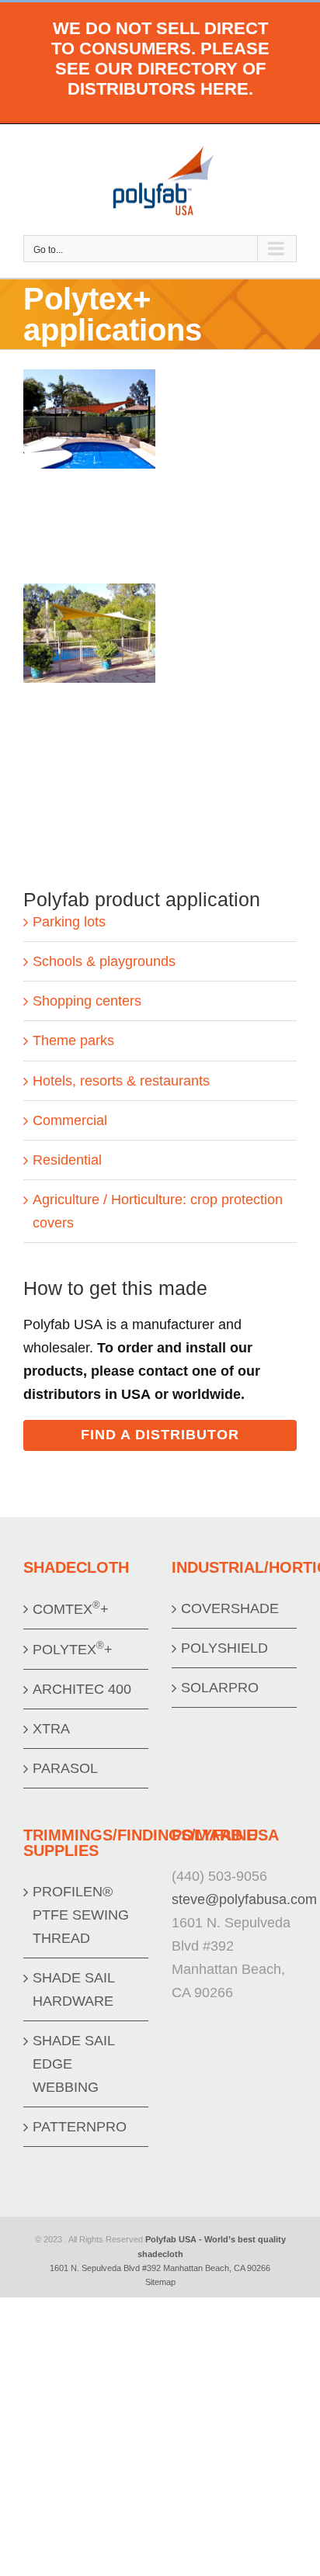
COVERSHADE (230, 1608)
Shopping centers (87, 1001)
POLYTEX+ (73, 1648)
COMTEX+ (71, 1608)
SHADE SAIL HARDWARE (73, 1989)
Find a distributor (160, 1435)
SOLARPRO (220, 1688)
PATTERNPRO (80, 2127)
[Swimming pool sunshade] (89, 381)
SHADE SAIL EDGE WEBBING (73, 2064)
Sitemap (160, 2282)
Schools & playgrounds (104, 961)
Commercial (70, 1120)
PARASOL (65, 1768)
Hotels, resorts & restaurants (121, 1081)
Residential (67, 1160)
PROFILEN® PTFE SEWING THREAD (81, 1915)
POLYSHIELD (224, 1648)
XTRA (51, 1729)
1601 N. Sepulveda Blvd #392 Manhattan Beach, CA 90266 (160, 2268)
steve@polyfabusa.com (244, 1899)
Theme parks (73, 1040)
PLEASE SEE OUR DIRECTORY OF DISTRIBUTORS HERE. (162, 69)
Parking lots (69, 922)
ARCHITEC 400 (82, 1689)
